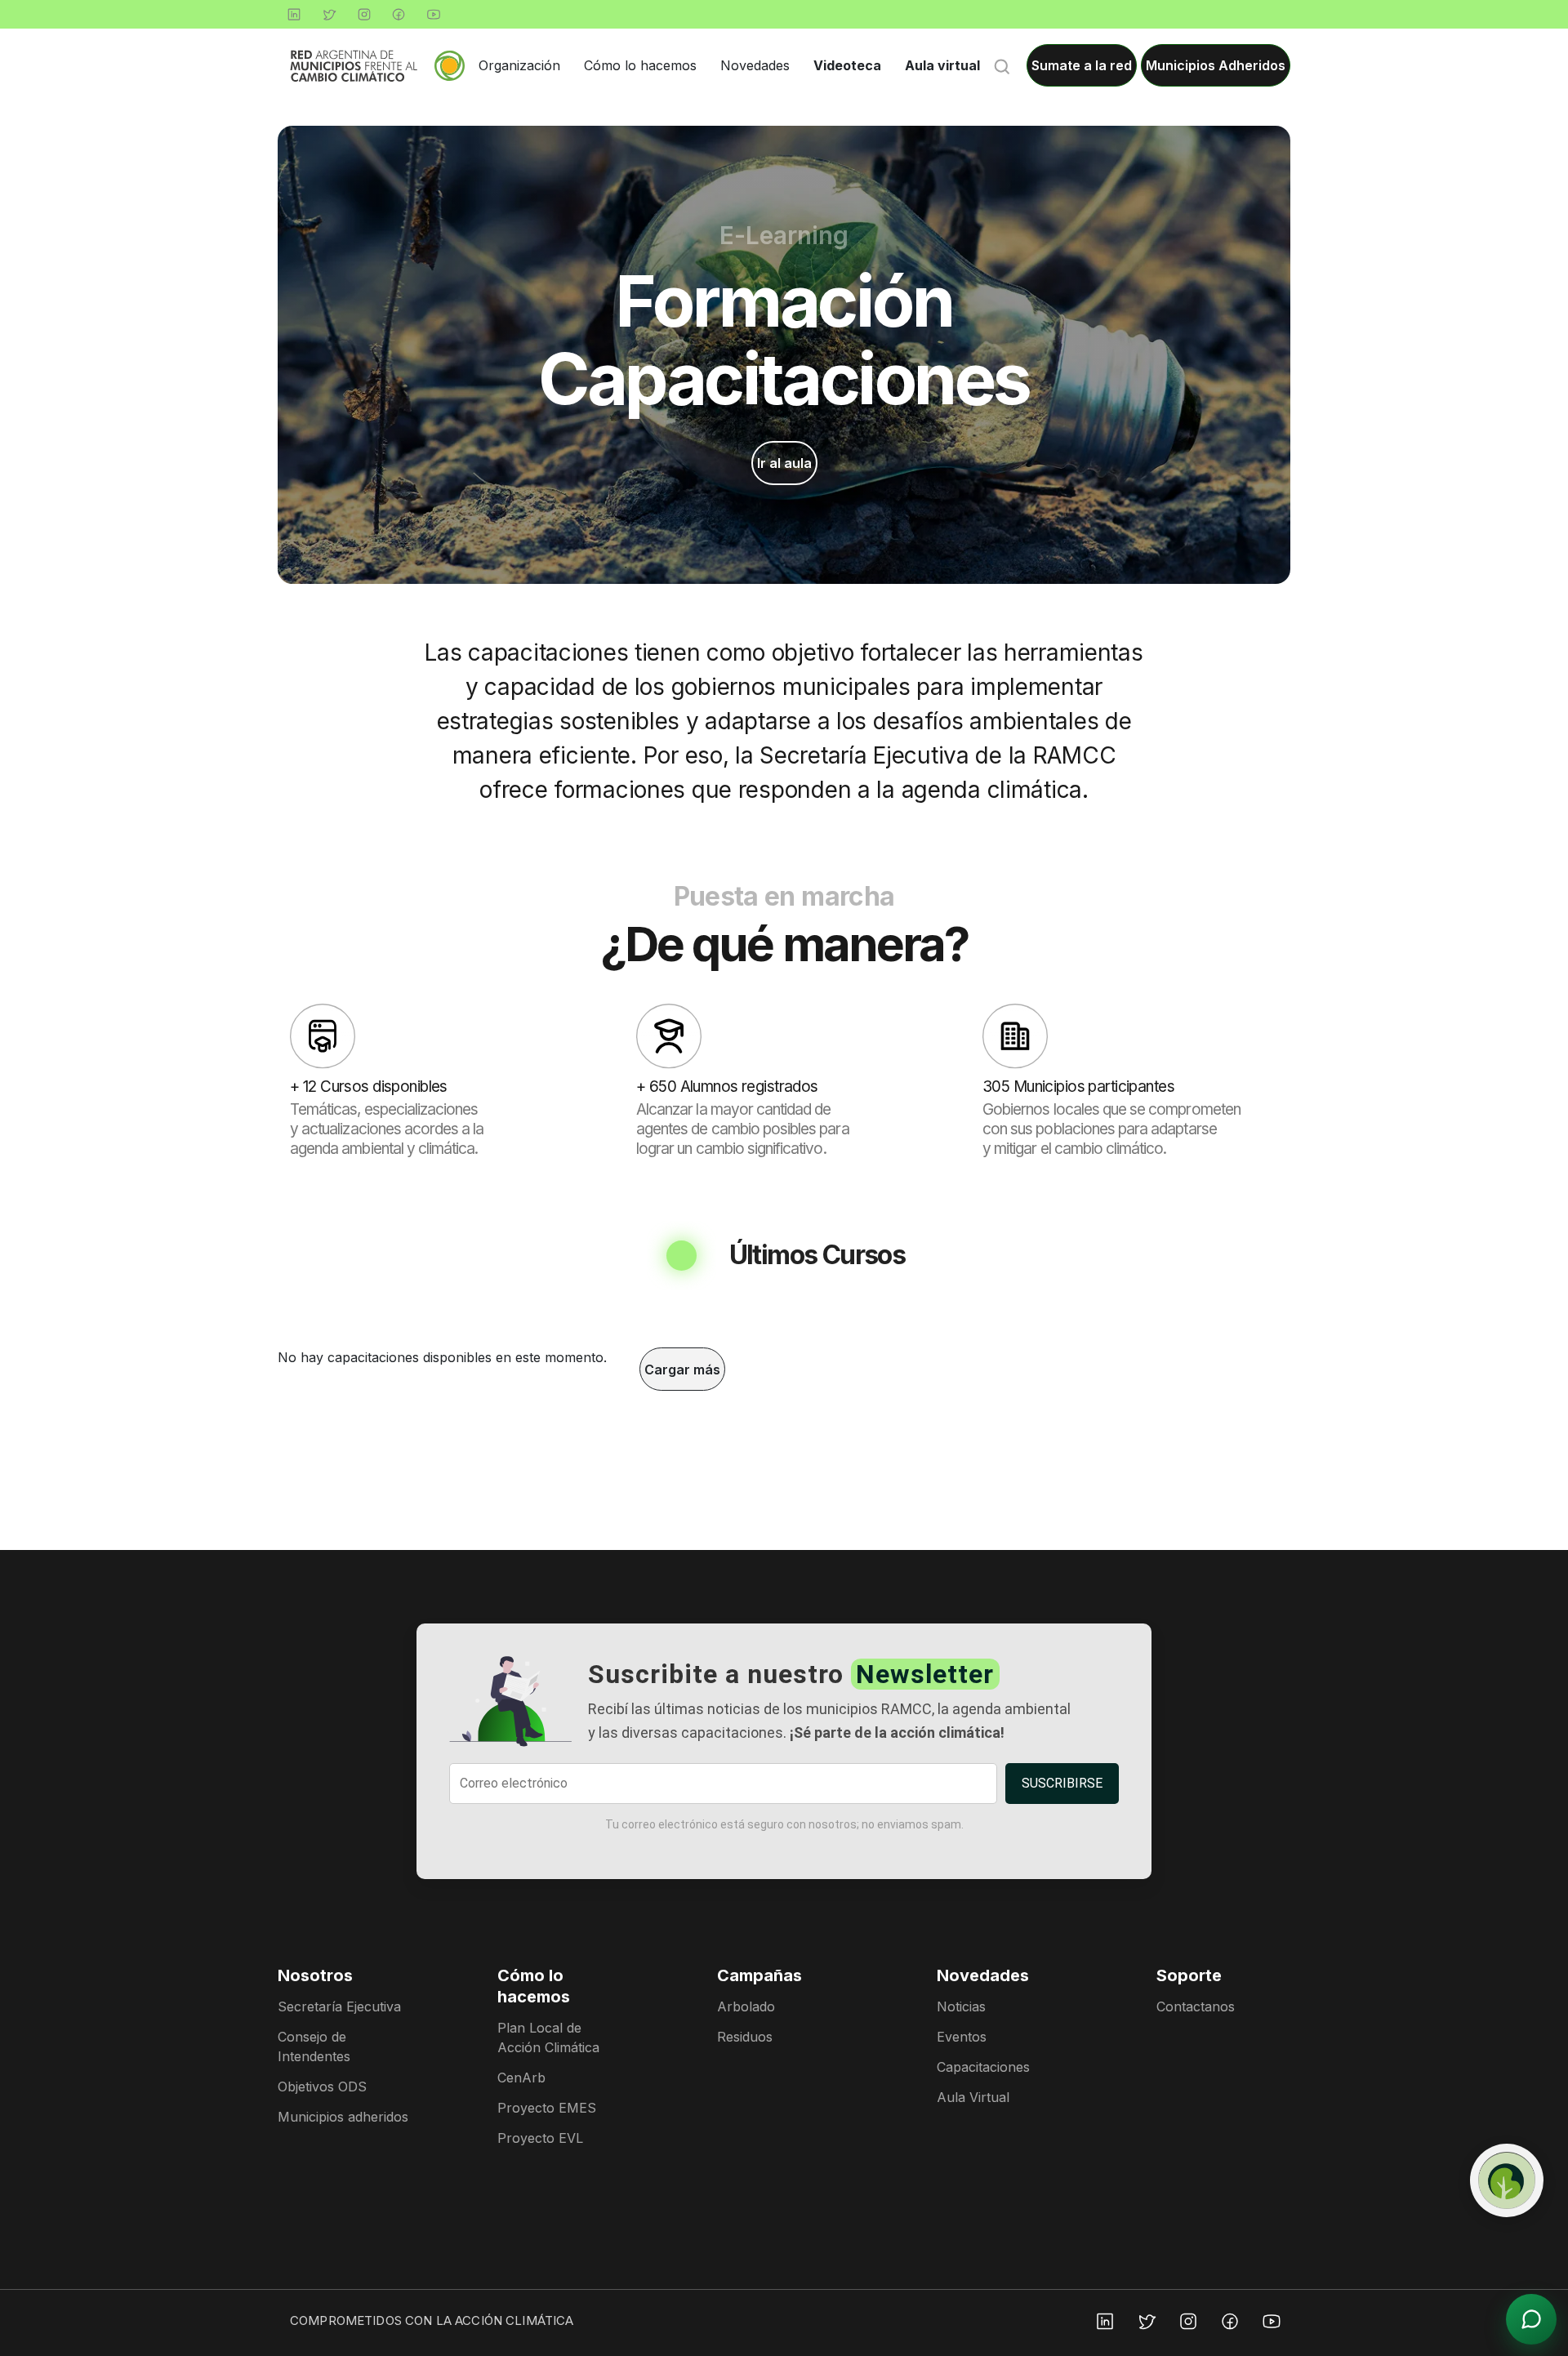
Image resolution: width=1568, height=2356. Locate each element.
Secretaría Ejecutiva (339, 2006)
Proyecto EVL (540, 2138)
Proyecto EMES (547, 2108)
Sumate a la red (1082, 65)
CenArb (521, 2078)
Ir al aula (784, 463)
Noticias (961, 2006)
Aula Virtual (973, 2097)
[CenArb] (1507, 2180)
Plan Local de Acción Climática (548, 2038)
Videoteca (847, 65)
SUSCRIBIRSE (1062, 1783)
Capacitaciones (983, 2067)
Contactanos (1196, 2006)
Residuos (745, 2037)
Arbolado (746, 2006)
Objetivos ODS (322, 2087)
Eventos (962, 2037)
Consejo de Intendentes (314, 2046)
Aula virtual (942, 65)
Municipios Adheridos (1216, 65)
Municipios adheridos (343, 2117)
